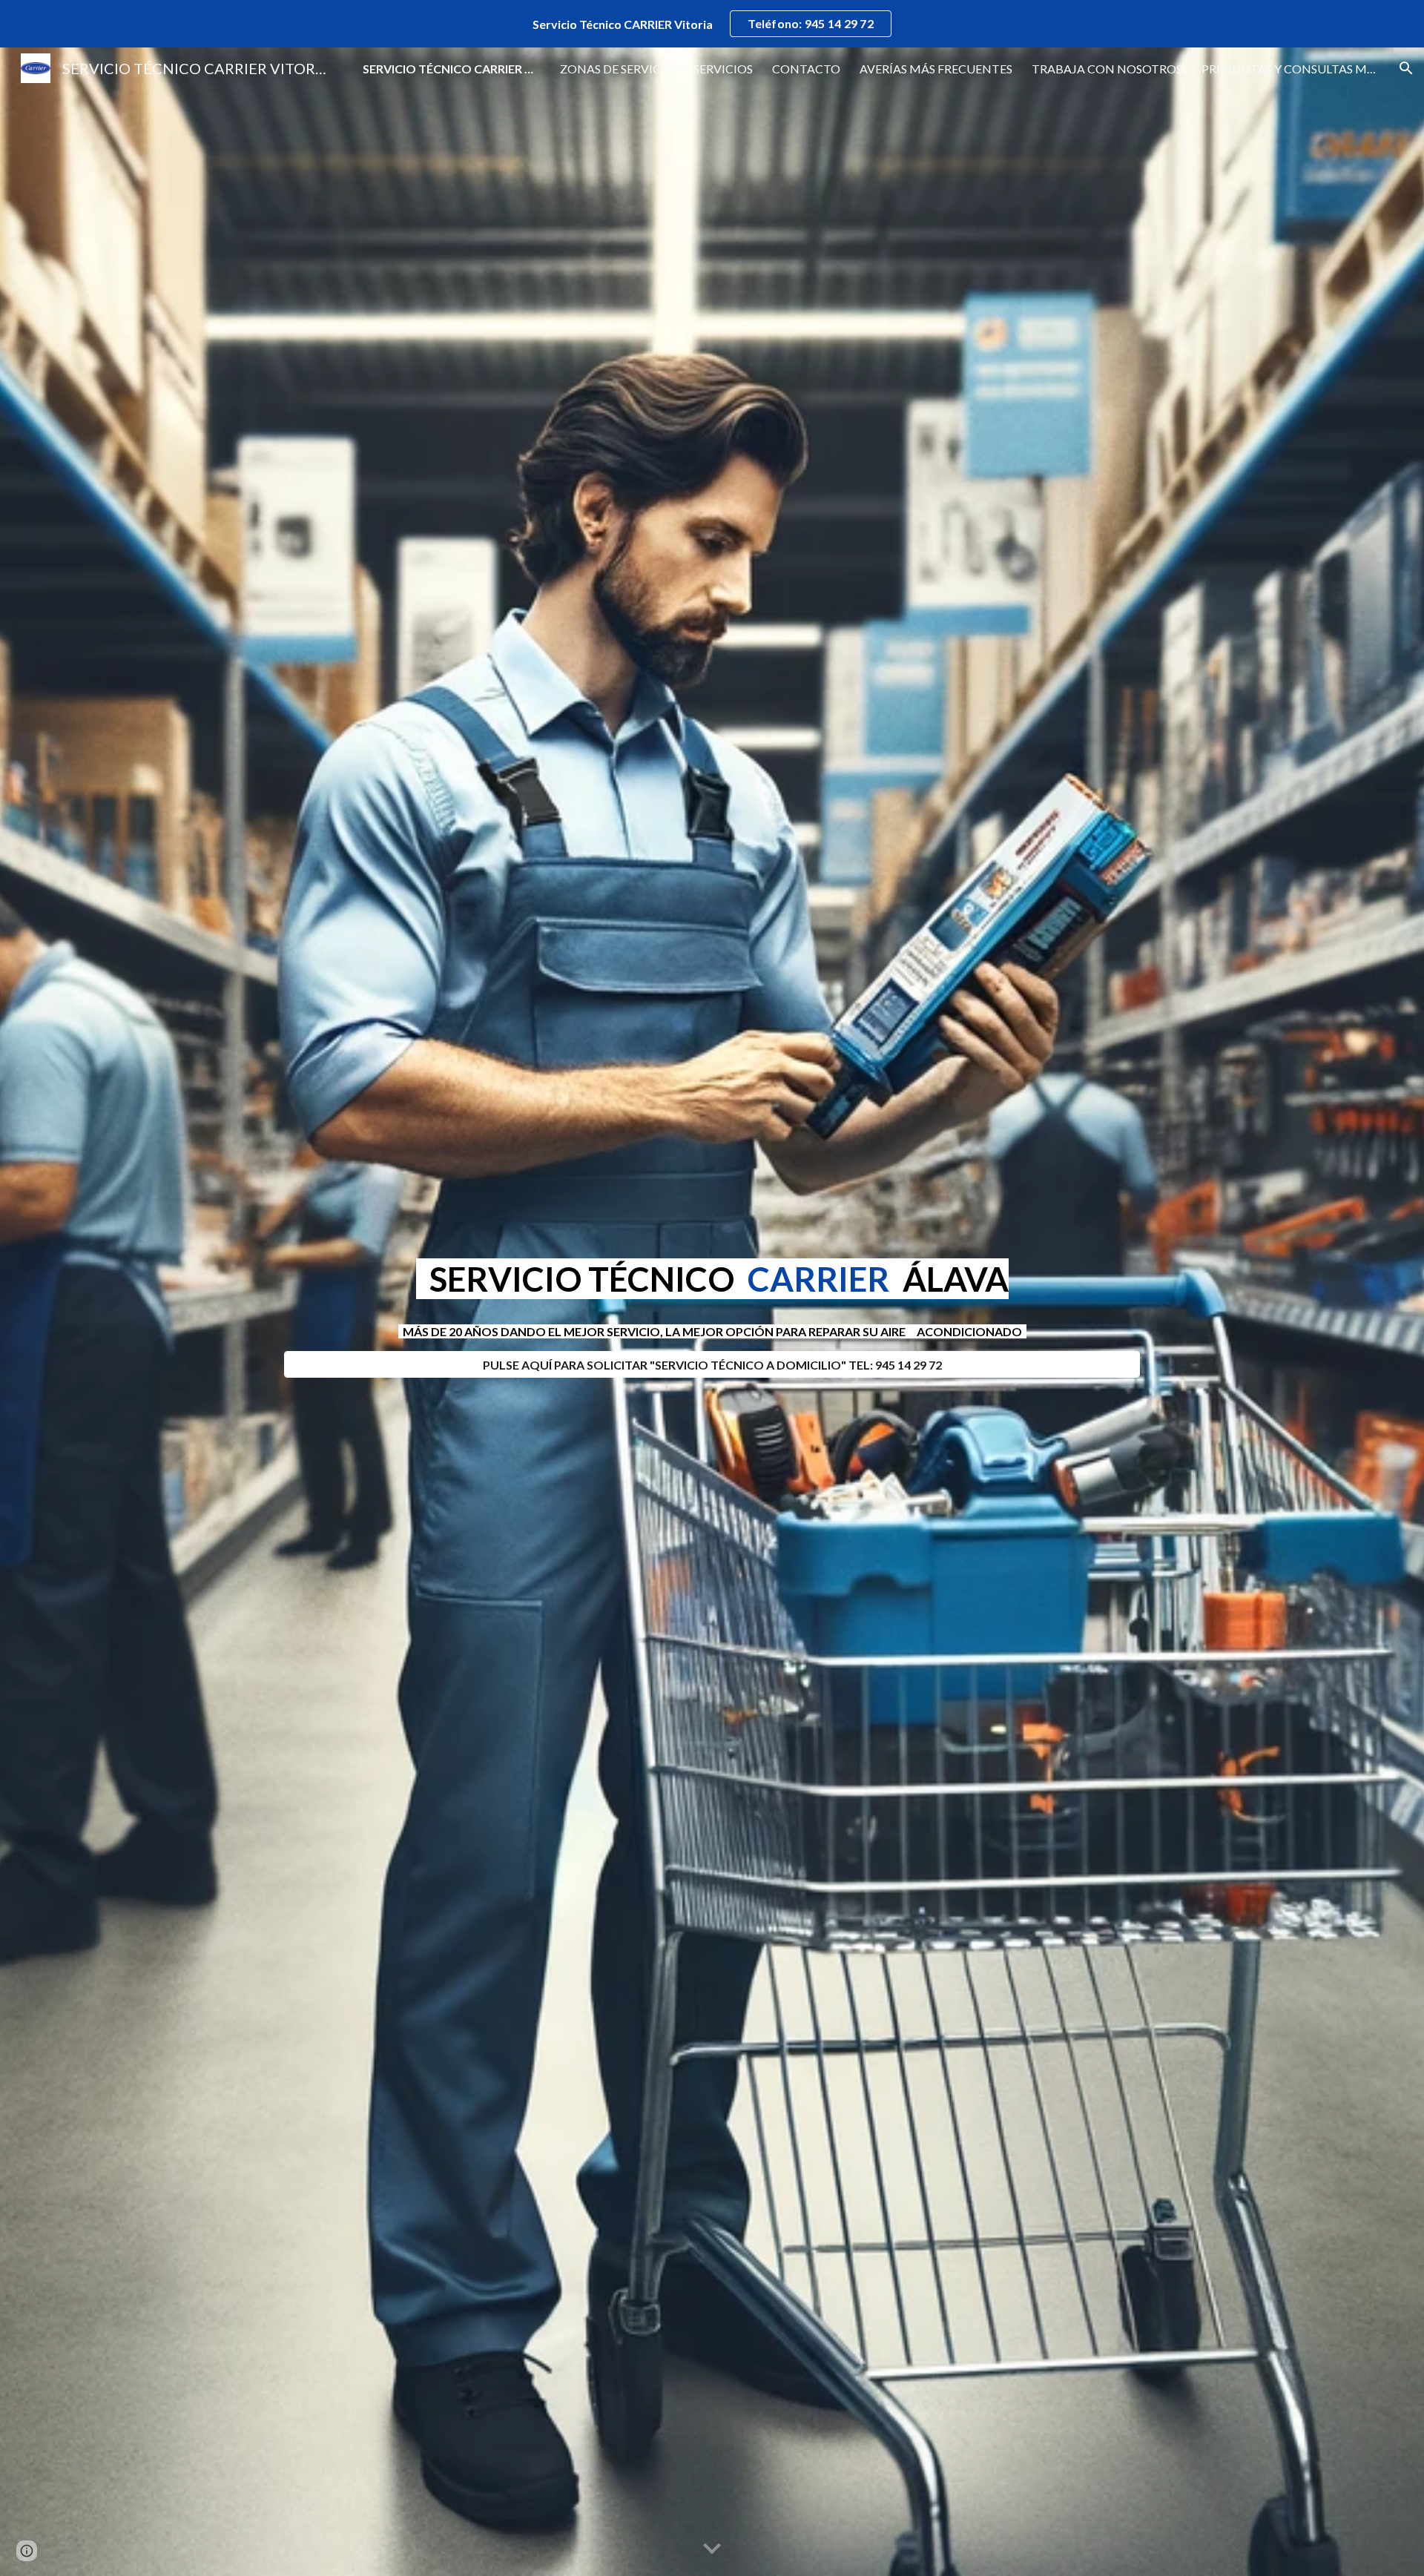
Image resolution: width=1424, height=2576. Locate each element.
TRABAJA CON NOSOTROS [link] (1107, 69)
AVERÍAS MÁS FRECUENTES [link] (936, 69)
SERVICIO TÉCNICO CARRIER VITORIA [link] (452, 69)
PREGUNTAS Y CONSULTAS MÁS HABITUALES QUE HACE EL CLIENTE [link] (1290, 69)
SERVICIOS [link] (723, 69)
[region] (712, 24)
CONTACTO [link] (806, 69)
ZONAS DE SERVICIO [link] (617, 69)
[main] (712, 1279)
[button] (1406, 68)
